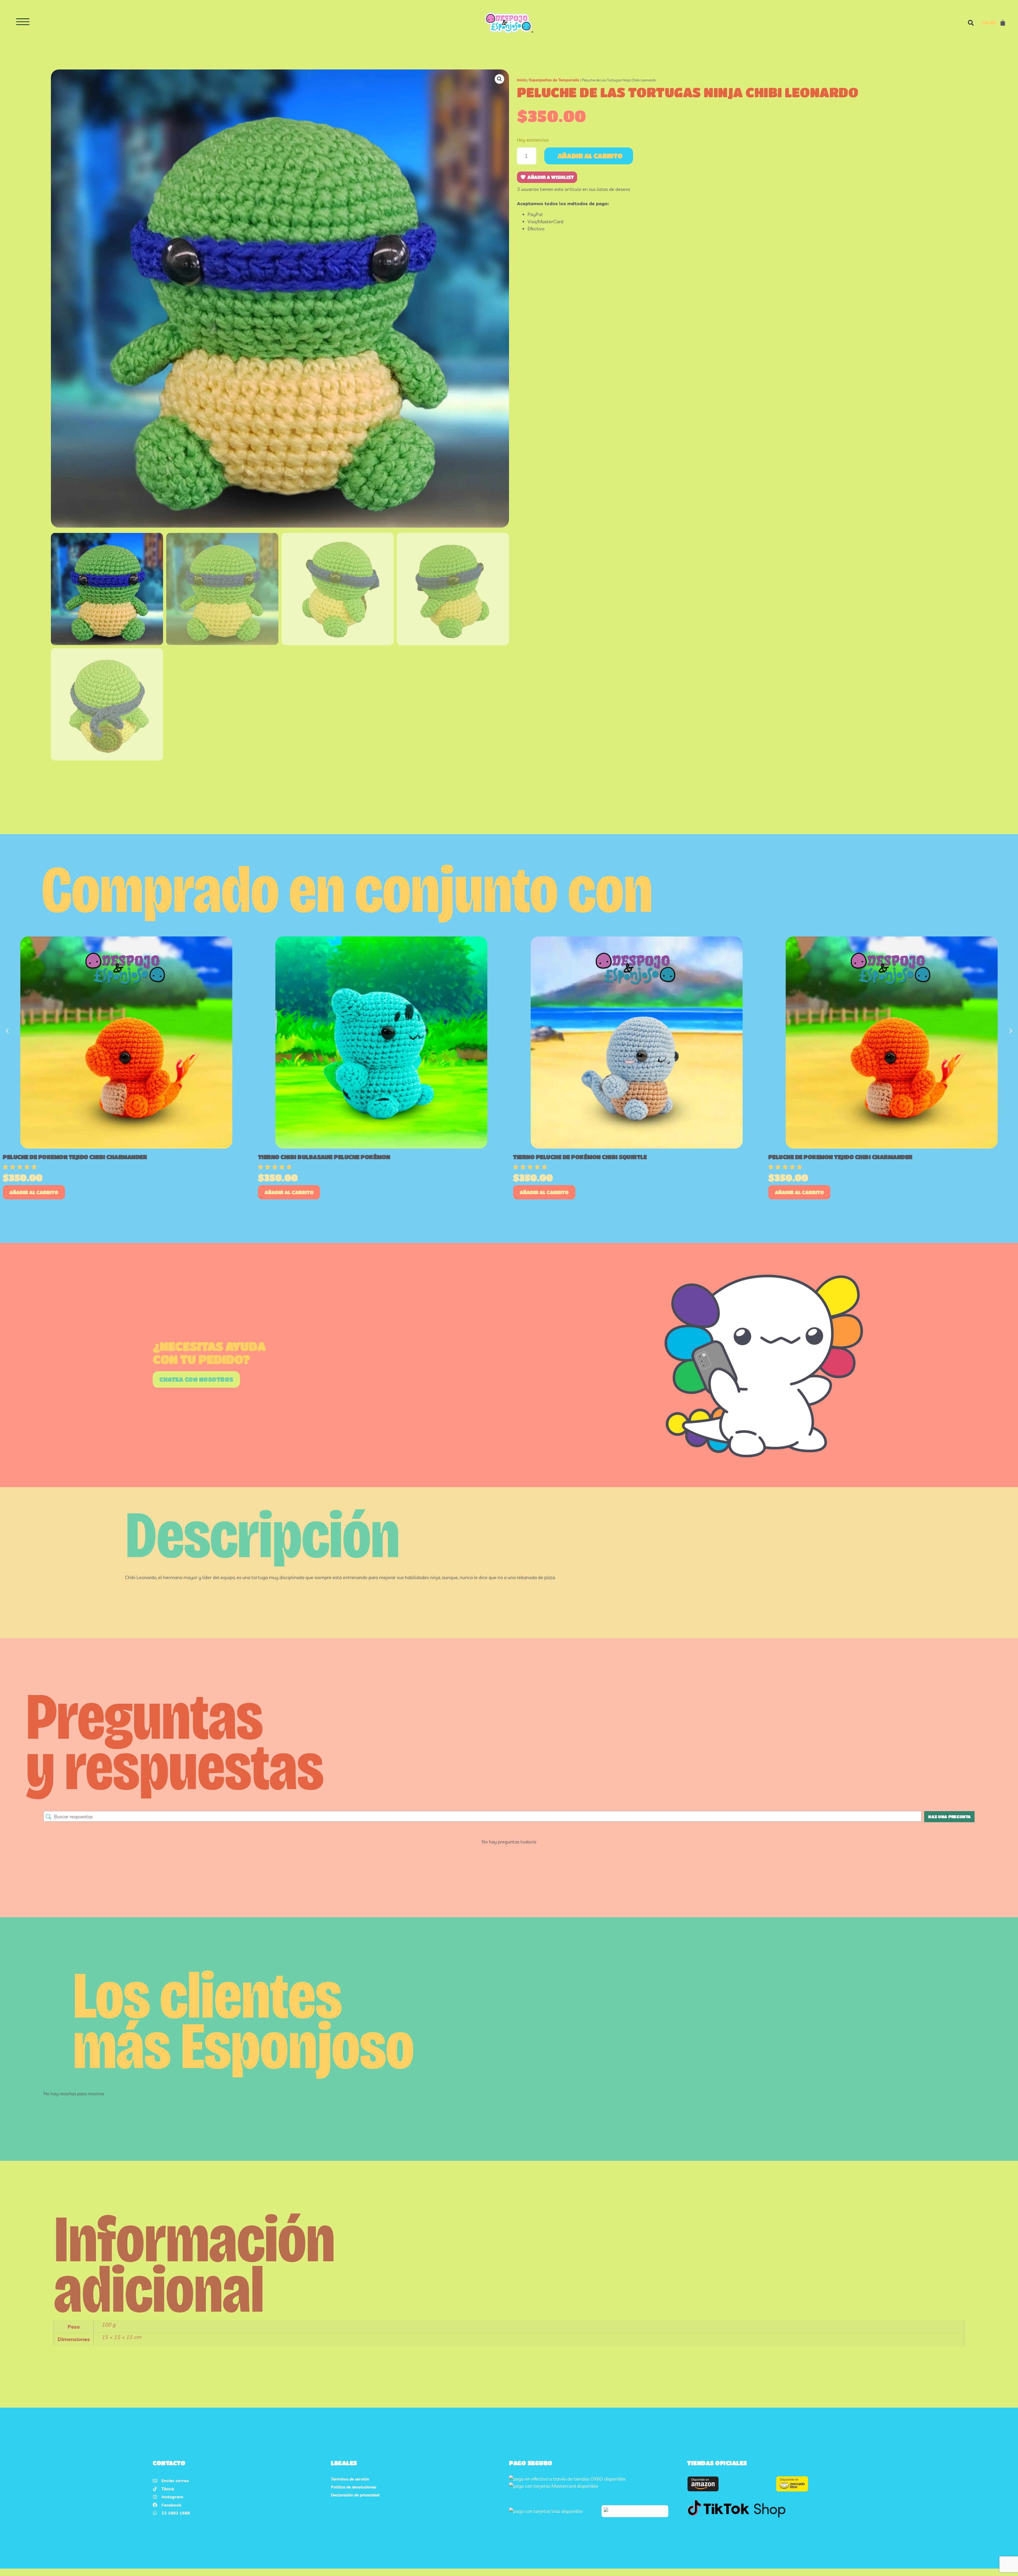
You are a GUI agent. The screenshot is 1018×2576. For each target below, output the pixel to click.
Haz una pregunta (949, 1817)
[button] (971, 23)
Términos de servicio (350, 2479)
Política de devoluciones (354, 2487)
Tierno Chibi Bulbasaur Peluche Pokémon (324, 1157)
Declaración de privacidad (355, 2495)
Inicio (522, 80)
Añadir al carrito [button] (34, 1192)
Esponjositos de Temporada (554, 80)
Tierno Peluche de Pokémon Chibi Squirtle (580, 1157)
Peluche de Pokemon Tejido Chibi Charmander (75, 1157)
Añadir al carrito (590, 156)
